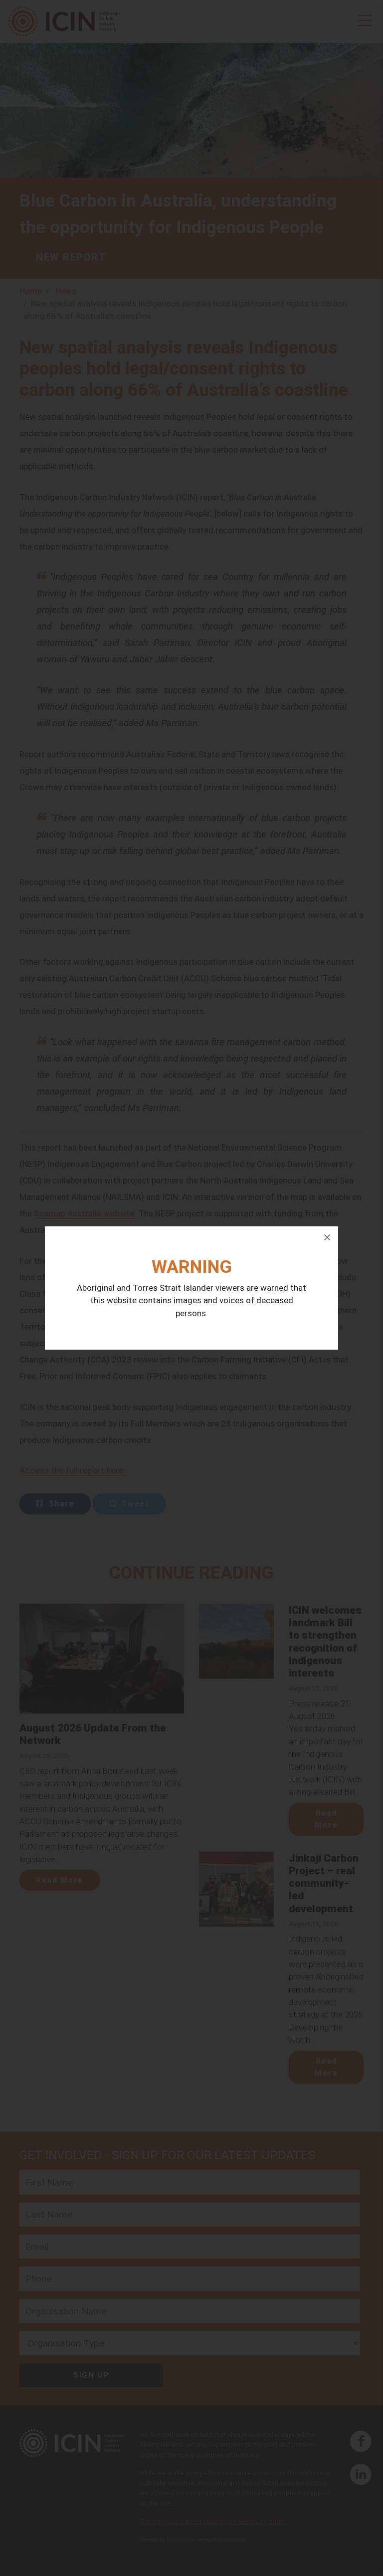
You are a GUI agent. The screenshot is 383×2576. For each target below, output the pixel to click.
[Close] (327, 1237)
